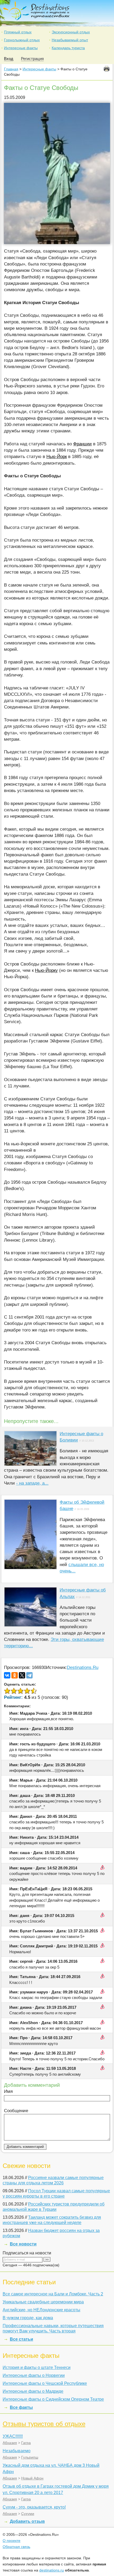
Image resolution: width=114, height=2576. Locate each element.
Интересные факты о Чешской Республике (45, 2383)
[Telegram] (29, 1675)
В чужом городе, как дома (28, 2318)
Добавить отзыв (27, 2521)
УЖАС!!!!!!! (13, 2436)
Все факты (21, 2407)
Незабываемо (17, 2451)
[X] (22, 1675)
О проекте (12, 2541)
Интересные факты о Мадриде (33, 2391)
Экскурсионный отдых (71, 32)
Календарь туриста (68, 48)
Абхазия (10, 2443)
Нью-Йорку (46, 970)
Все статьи (21, 2339)
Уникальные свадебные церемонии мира (43, 2302)
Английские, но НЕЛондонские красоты (41, 2310)
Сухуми (28, 2514)
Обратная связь (16, 2547)
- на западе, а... (32, 1483)
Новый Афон (32, 2478)
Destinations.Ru (83, 1667)
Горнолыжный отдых (22, 40)
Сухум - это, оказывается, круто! (34, 2507)
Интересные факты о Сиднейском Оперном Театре (53, 2399)
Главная (11, 69)
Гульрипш (30, 2457)
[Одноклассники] (15, 1675)
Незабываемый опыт (70, 40)
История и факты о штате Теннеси (37, 2367)
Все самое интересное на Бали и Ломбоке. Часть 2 (53, 2294)
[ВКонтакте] (7, 1675)
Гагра (26, 2443)
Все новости (23, 2244)
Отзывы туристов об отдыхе (44, 2424)
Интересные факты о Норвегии (34, 2375)
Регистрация (32, 59)
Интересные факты (21, 48)
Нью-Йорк (57, 457)
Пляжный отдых (18, 32)
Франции (82, 444)
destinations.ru (52, 2570)
